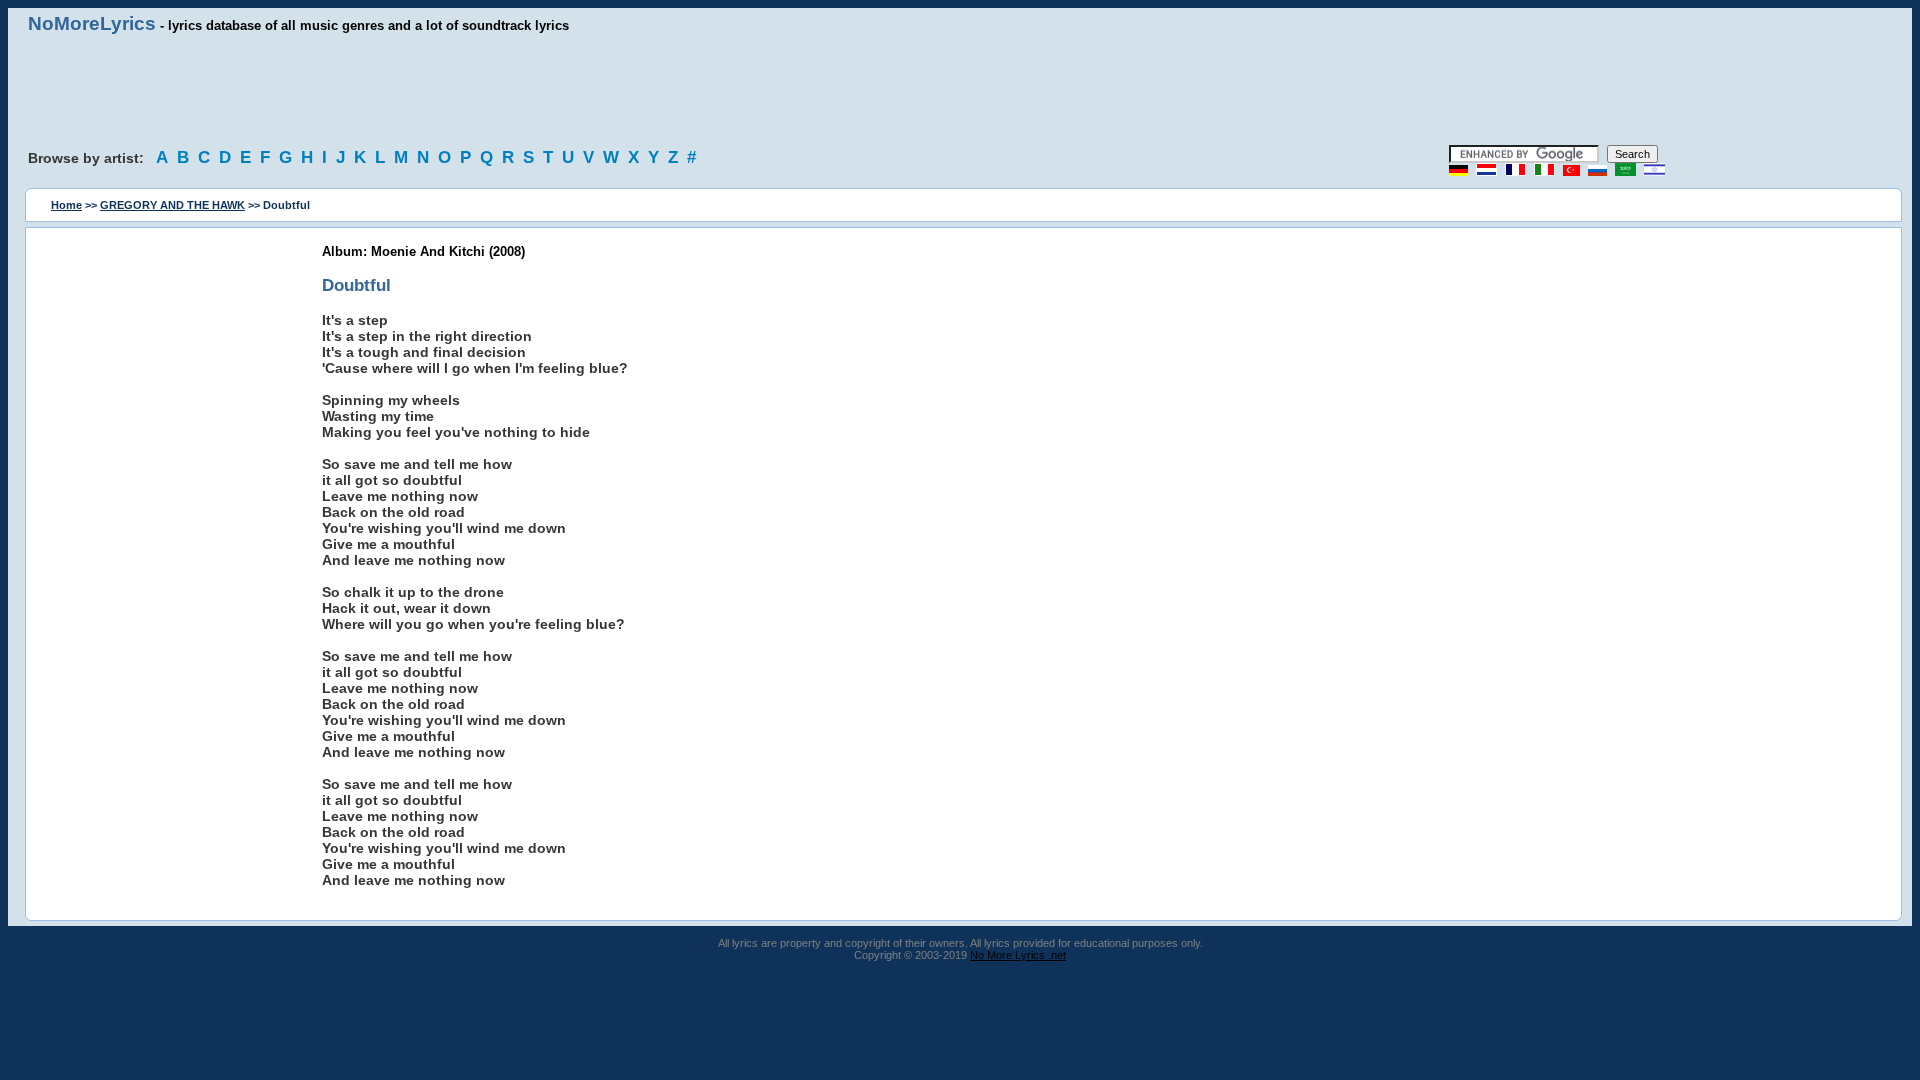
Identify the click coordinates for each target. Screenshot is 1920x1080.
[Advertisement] (960, 90)
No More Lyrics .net (1018, 955)
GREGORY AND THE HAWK (172, 205)
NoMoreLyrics (92, 23)
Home (66, 205)
